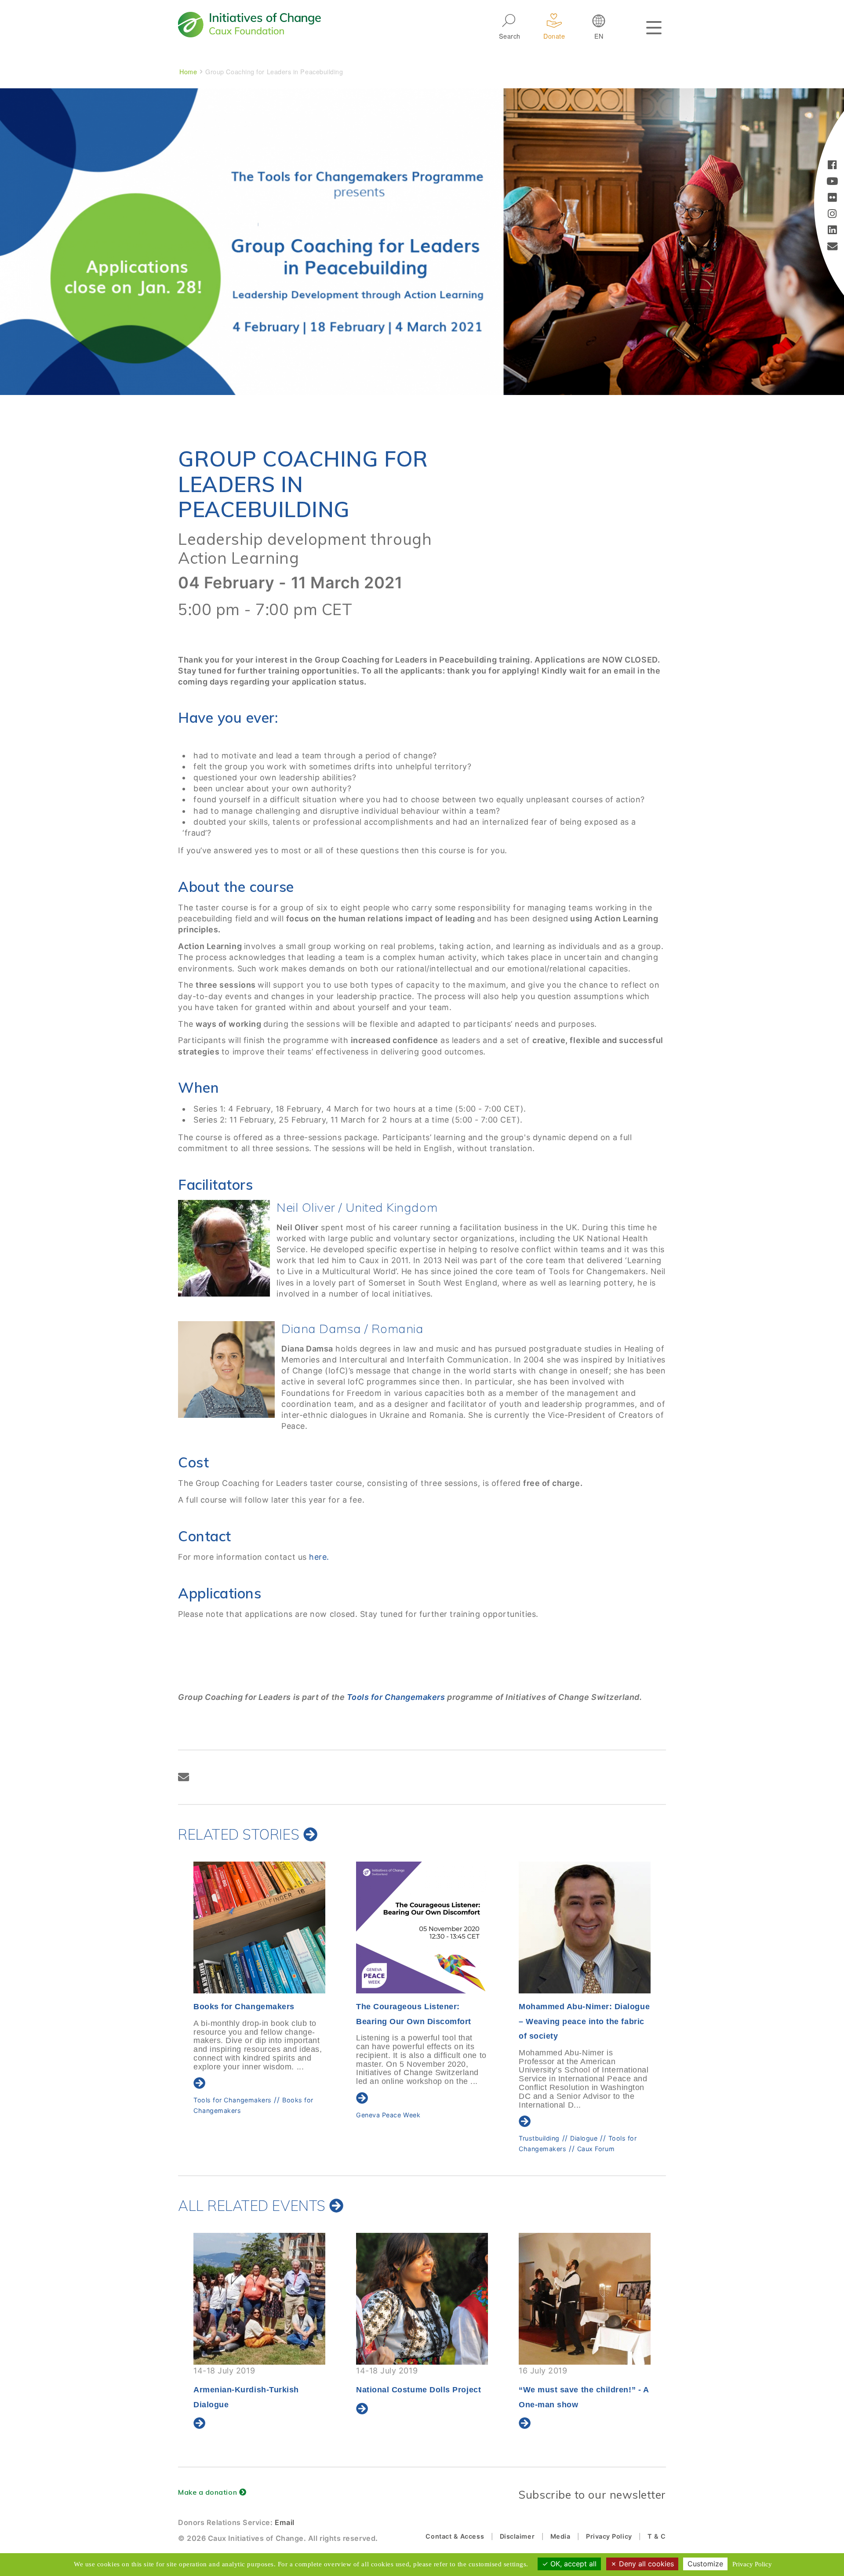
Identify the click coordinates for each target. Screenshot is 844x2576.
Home (188, 71)
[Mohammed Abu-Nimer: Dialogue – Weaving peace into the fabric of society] (422, 1927)
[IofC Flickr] (832, 198)
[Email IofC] (833, 247)
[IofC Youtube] (832, 182)
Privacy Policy (609, 2536)
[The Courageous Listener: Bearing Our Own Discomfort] (259, 1927)
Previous (176, 1983)
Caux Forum (433, 2149)
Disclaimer (517, 2536)
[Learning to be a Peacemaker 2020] (585, 1927)
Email (285, 2522)
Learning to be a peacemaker (565, 2123)
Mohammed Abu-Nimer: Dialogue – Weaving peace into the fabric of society (422, 2021)
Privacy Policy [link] (752, 2564)
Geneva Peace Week (226, 2115)
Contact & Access (455, 2536)
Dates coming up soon (584, 2388)
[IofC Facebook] (832, 166)
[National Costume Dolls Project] (259, 2299)
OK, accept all (572, 2564)
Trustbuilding (377, 2138)
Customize (705, 2564)
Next (666, 1983)
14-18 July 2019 (256, 2380)
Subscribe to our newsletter (592, 2494)
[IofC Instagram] (832, 215)
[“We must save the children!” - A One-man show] (422, 2299)
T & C (657, 2536)
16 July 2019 (421, 2388)
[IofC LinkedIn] (832, 231)
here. (318, 1557)
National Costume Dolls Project (256, 2390)
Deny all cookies (645, 2564)
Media (560, 2536)
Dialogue (421, 2138)
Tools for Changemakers (396, 1697)
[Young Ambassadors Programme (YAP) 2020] (585, 2299)
